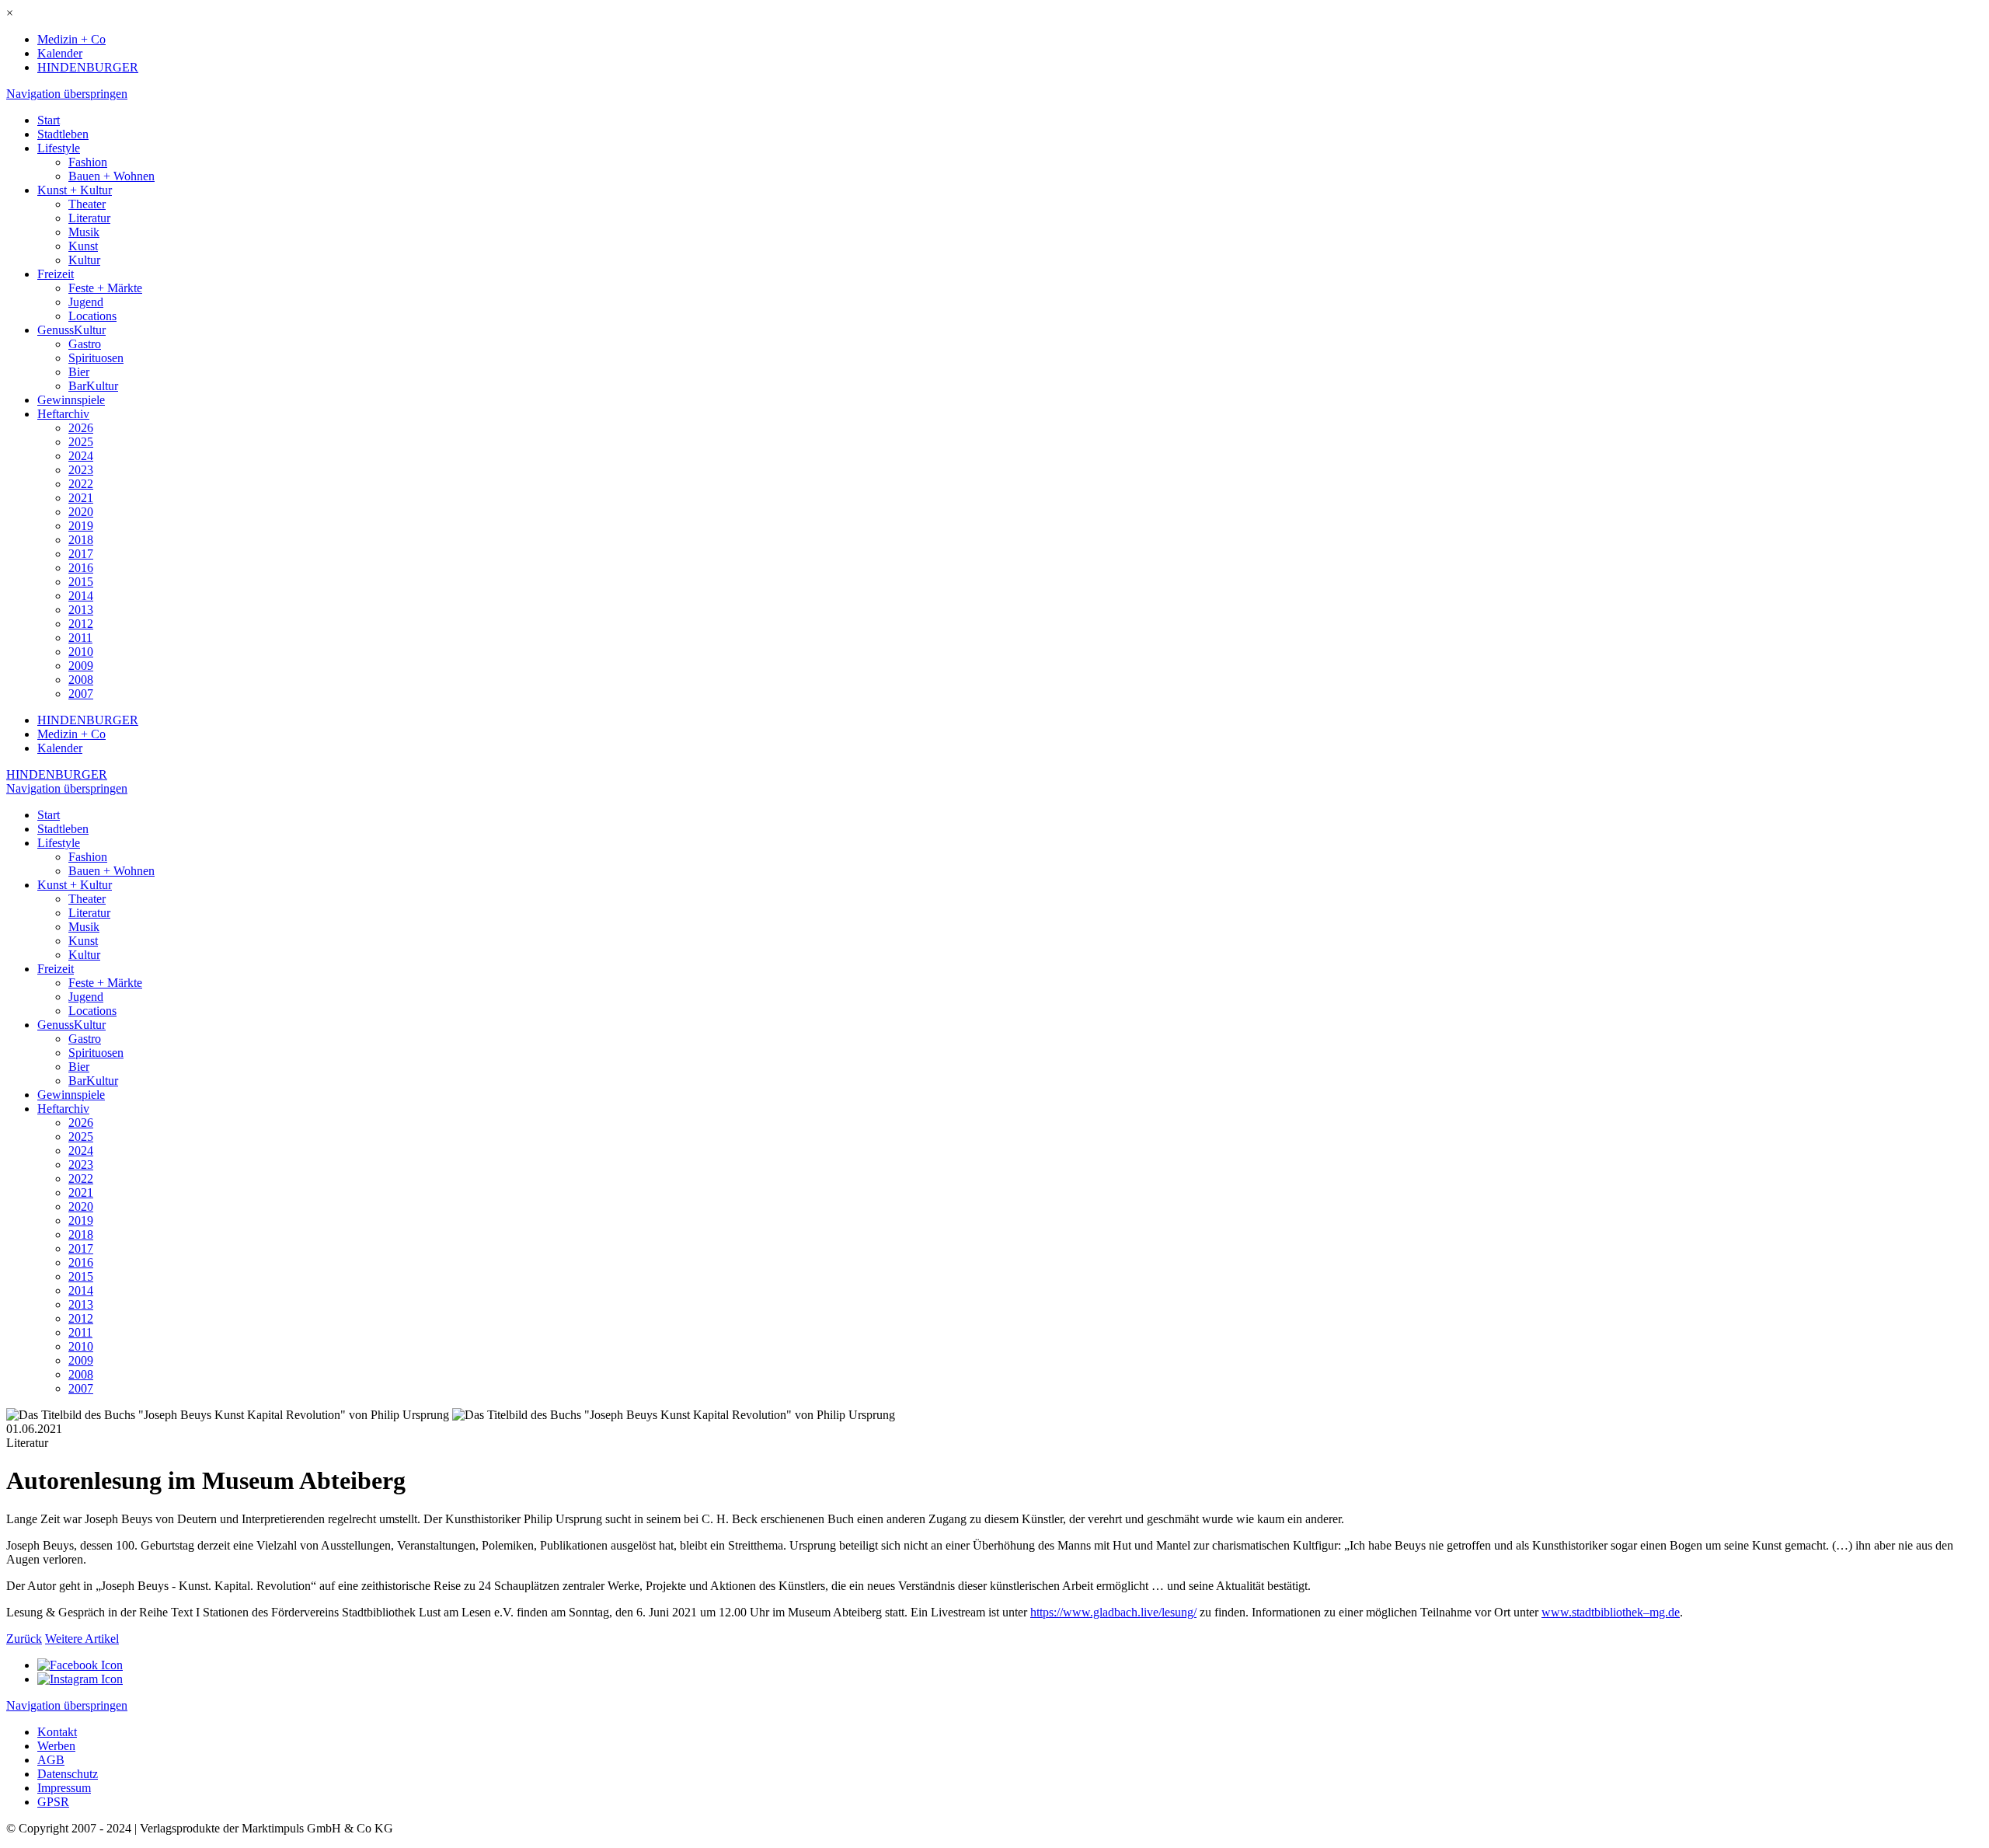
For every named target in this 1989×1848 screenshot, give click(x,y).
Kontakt (57, 1732)
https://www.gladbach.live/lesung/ (1113, 1612)
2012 (81, 624)
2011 (80, 638)
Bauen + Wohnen (111, 176)
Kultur (84, 260)
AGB (51, 1760)
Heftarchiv (63, 414)
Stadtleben (63, 134)
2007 (81, 694)
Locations (92, 316)
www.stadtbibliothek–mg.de (1611, 1612)
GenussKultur (71, 330)
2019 (81, 526)
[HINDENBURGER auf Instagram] (80, 1679)
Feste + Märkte (105, 288)
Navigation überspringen (67, 94)
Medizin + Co (71, 39)
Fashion (88, 162)
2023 (81, 470)
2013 (81, 610)
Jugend (86, 302)
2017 (81, 554)
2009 (81, 666)
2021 (81, 498)
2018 (81, 540)
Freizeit (56, 274)
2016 (81, 568)
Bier (79, 372)
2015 (81, 582)
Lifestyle (59, 148)
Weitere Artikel (82, 1639)
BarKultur (93, 386)
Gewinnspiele (71, 400)
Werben (56, 1746)
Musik (84, 232)
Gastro (85, 344)
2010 (81, 652)
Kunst (83, 246)
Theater (87, 204)
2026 (81, 428)
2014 (81, 596)
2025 (81, 442)
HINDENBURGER (88, 67)
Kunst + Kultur (75, 190)
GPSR (53, 1802)
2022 (81, 484)
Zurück (24, 1639)
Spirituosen (96, 358)
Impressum (64, 1788)
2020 (81, 512)
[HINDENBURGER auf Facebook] (80, 1665)
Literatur (89, 218)
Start (49, 120)
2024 (81, 456)
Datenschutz (68, 1774)
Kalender (60, 53)
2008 (81, 680)
